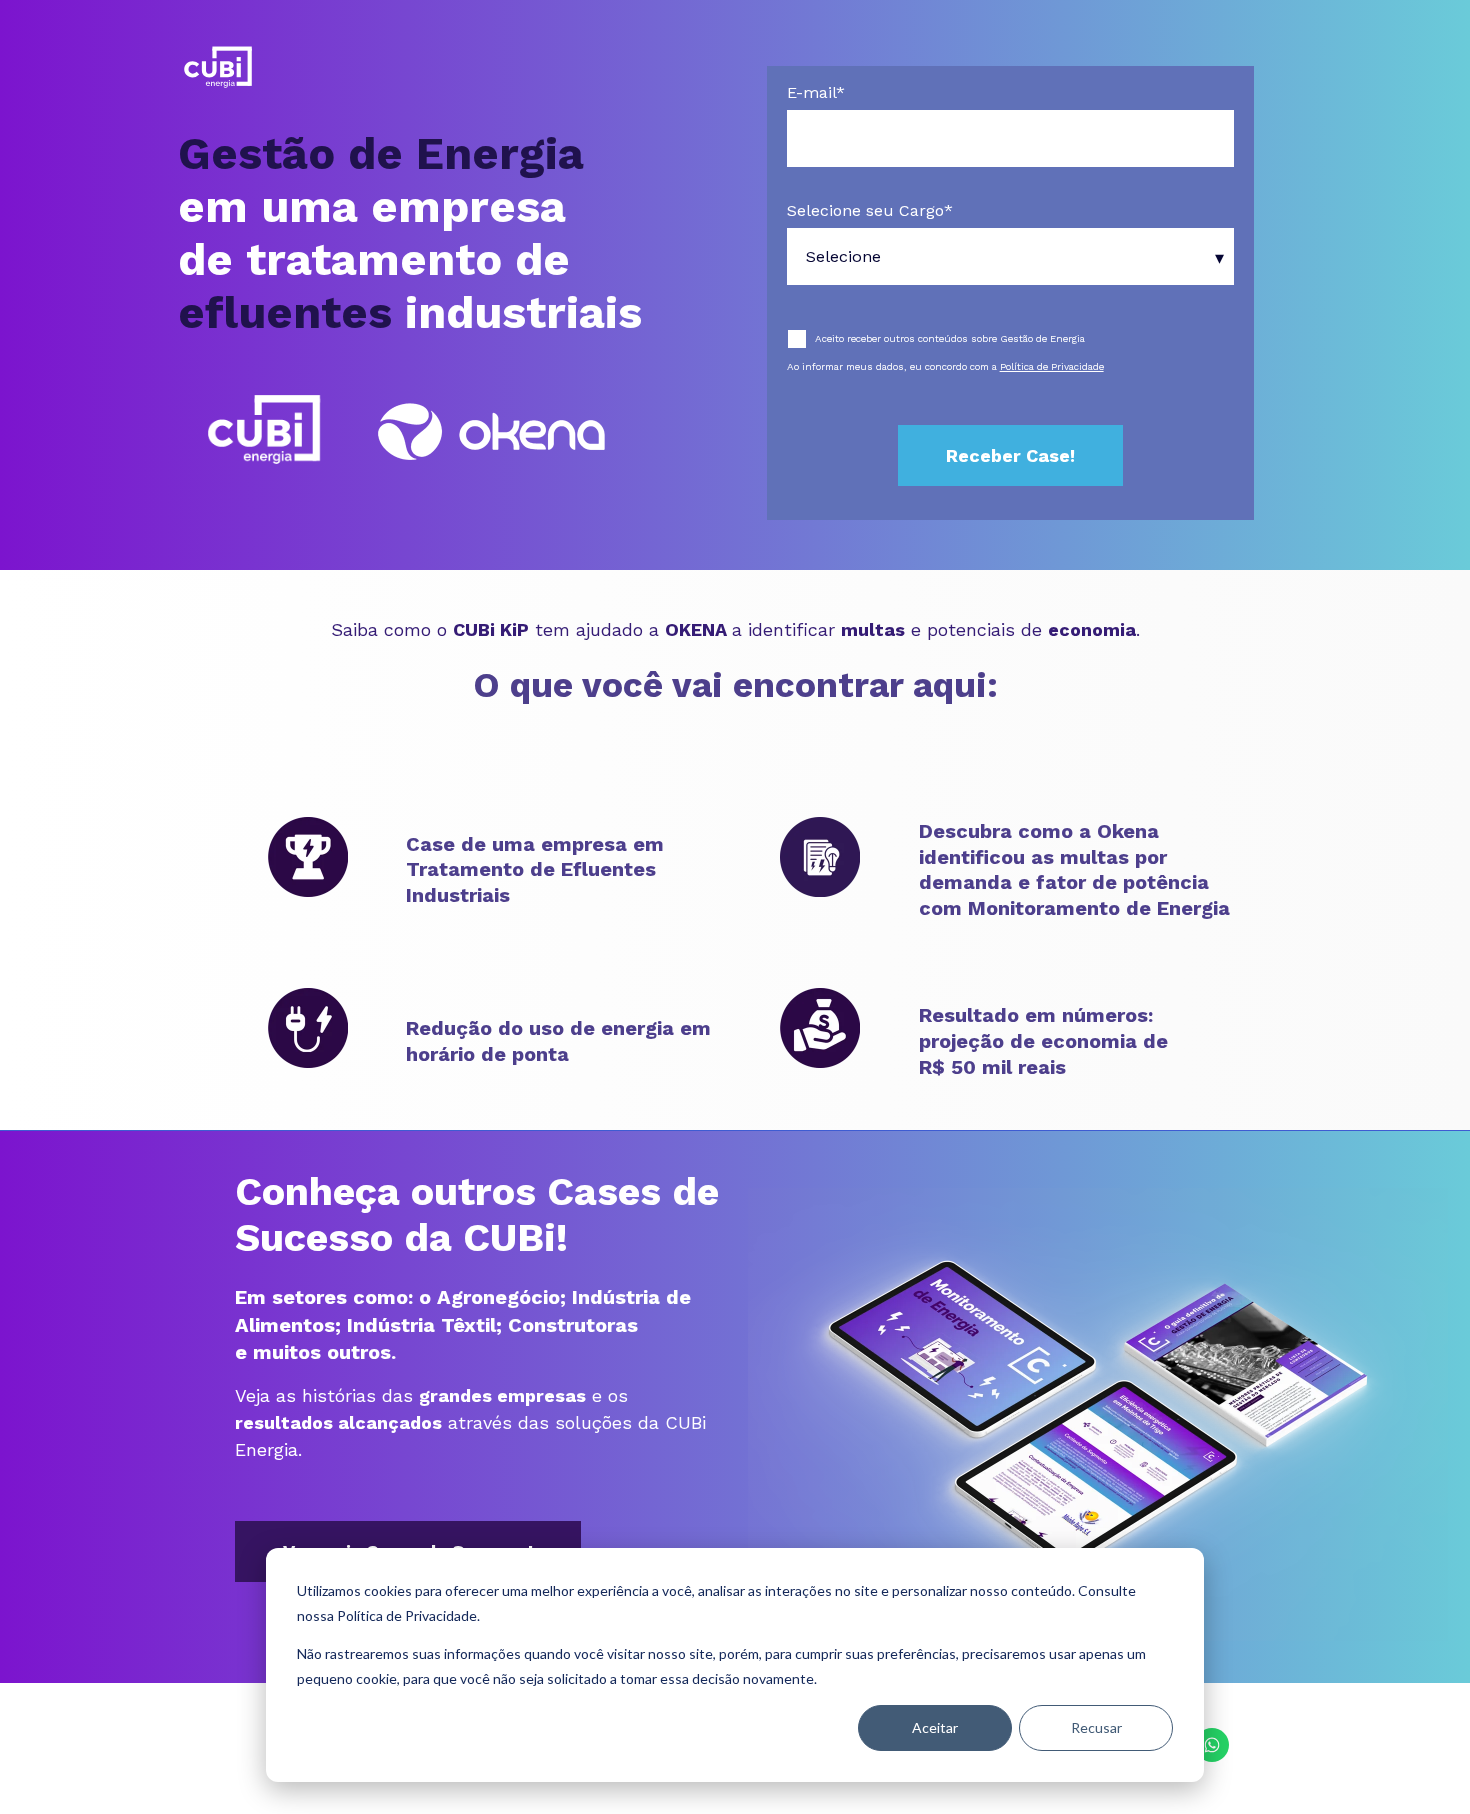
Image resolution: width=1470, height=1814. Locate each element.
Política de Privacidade (1052, 366)
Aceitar (935, 1727)
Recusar (1096, 1727)
